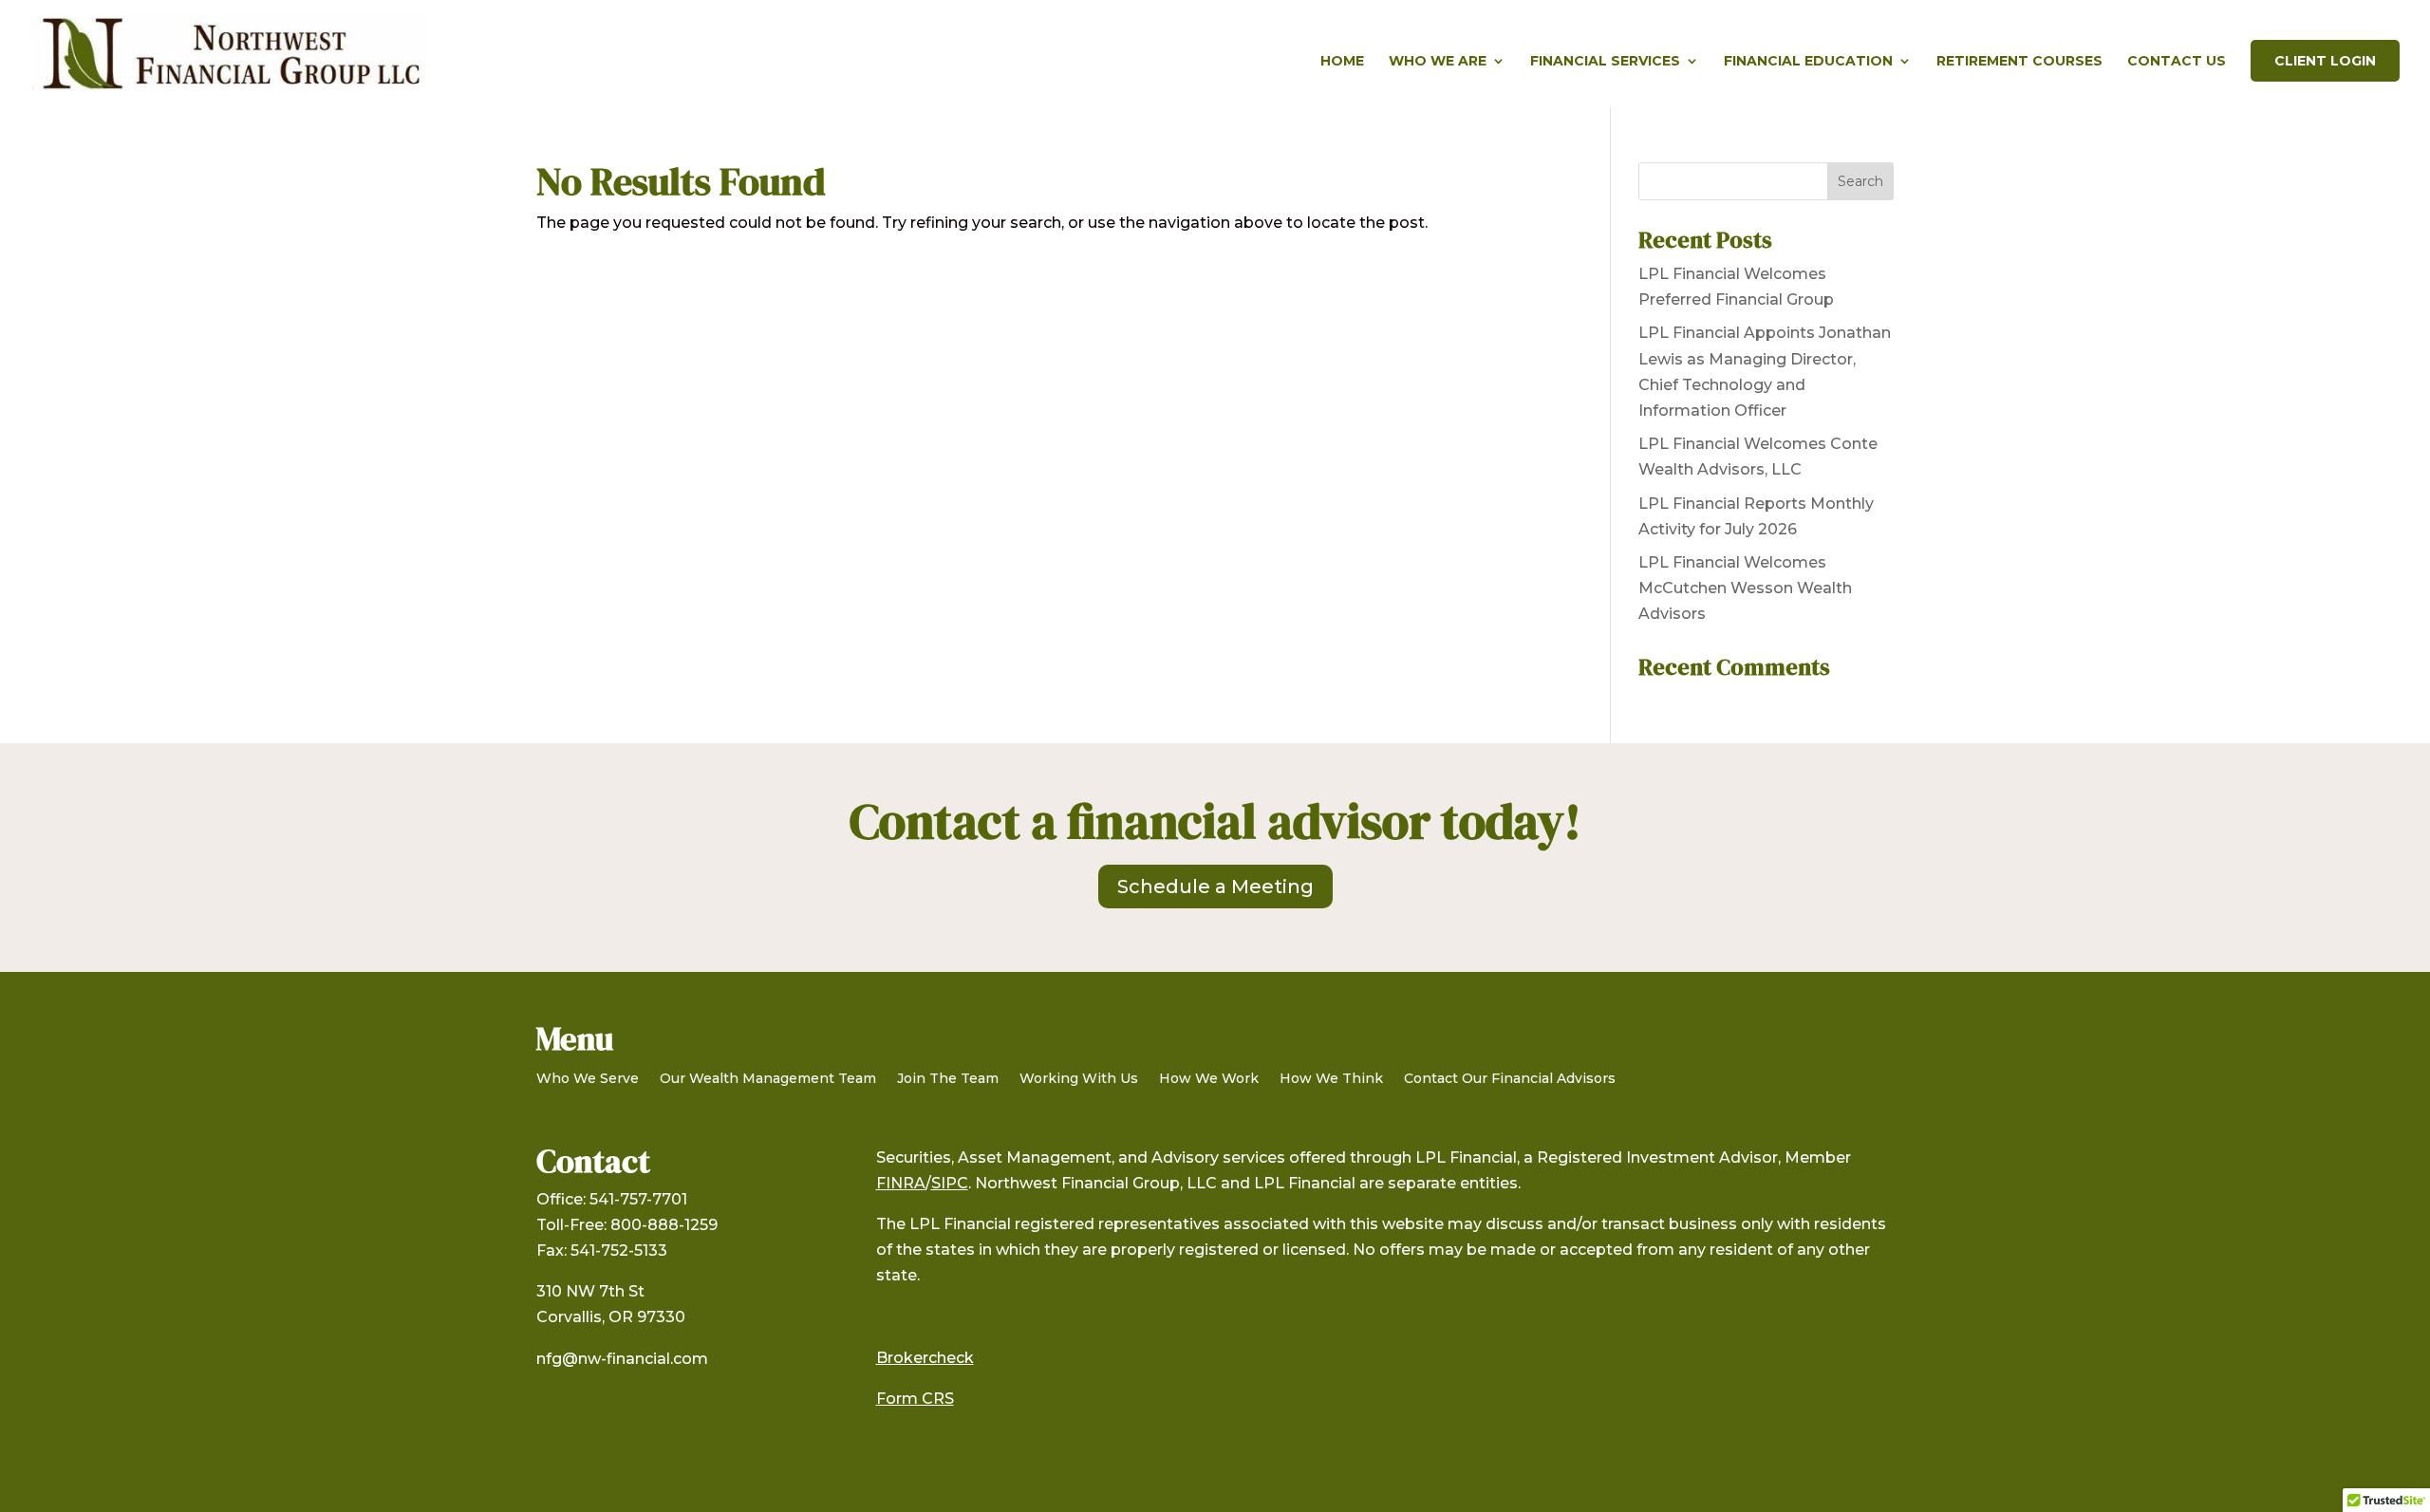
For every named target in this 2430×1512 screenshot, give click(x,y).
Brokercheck (925, 1358)
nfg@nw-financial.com (622, 1359)
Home (1342, 62)
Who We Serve (588, 1079)
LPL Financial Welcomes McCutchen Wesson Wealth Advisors (1745, 588)
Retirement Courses (2019, 62)
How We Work (1209, 1079)
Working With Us (1079, 1079)
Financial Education (1808, 62)
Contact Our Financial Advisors (1510, 1079)
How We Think (1331, 1079)
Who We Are (1438, 62)
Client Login (2325, 61)
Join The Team (948, 1079)
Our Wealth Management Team (768, 1079)
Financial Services (1605, 62)
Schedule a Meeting (1215, 887)
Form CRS (915, 1399)
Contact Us (2177, 62)
